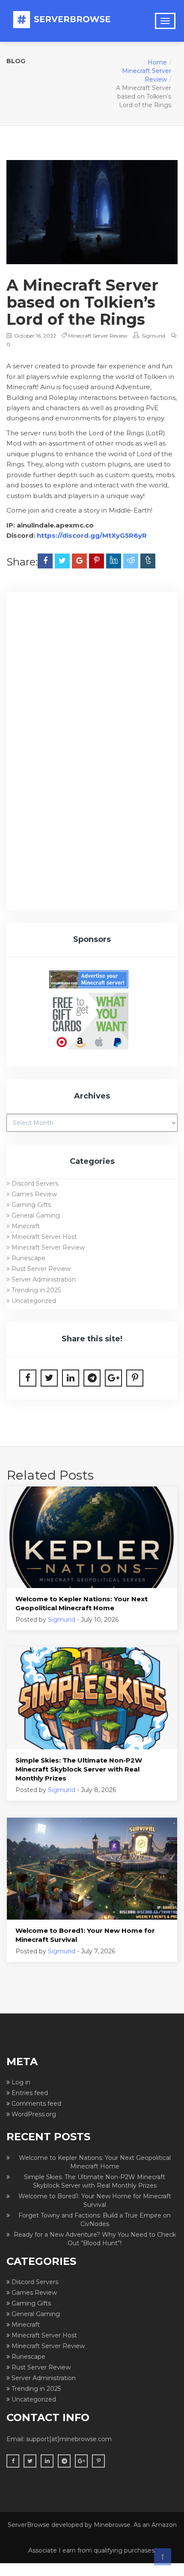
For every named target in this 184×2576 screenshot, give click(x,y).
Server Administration (44, 1279)
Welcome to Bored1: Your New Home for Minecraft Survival (85, 1935)
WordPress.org (34, 2114)
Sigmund (154, 336)
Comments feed (36, 2104)
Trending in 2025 (36, 1290)
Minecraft (26, 1226)
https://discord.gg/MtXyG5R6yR (92, 535)
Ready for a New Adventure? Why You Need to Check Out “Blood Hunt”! (95, 2239)
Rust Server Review (41, 1269)
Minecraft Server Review (98, 336)
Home (157, 62)
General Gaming (36, 1215)
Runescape (28, 1258)
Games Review (34, 1194)
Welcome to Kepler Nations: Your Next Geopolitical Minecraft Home (82, 1603)
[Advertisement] (92, 696)
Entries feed (30, 2093)
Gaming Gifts (31, 1205)
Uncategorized (34, 1301)
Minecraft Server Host (44, 1237)
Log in (21, 2082)
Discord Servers (35, 1183)
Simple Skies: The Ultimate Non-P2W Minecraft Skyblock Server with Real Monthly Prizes (79, 1769)
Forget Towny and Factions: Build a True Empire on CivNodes (95, 2220)
